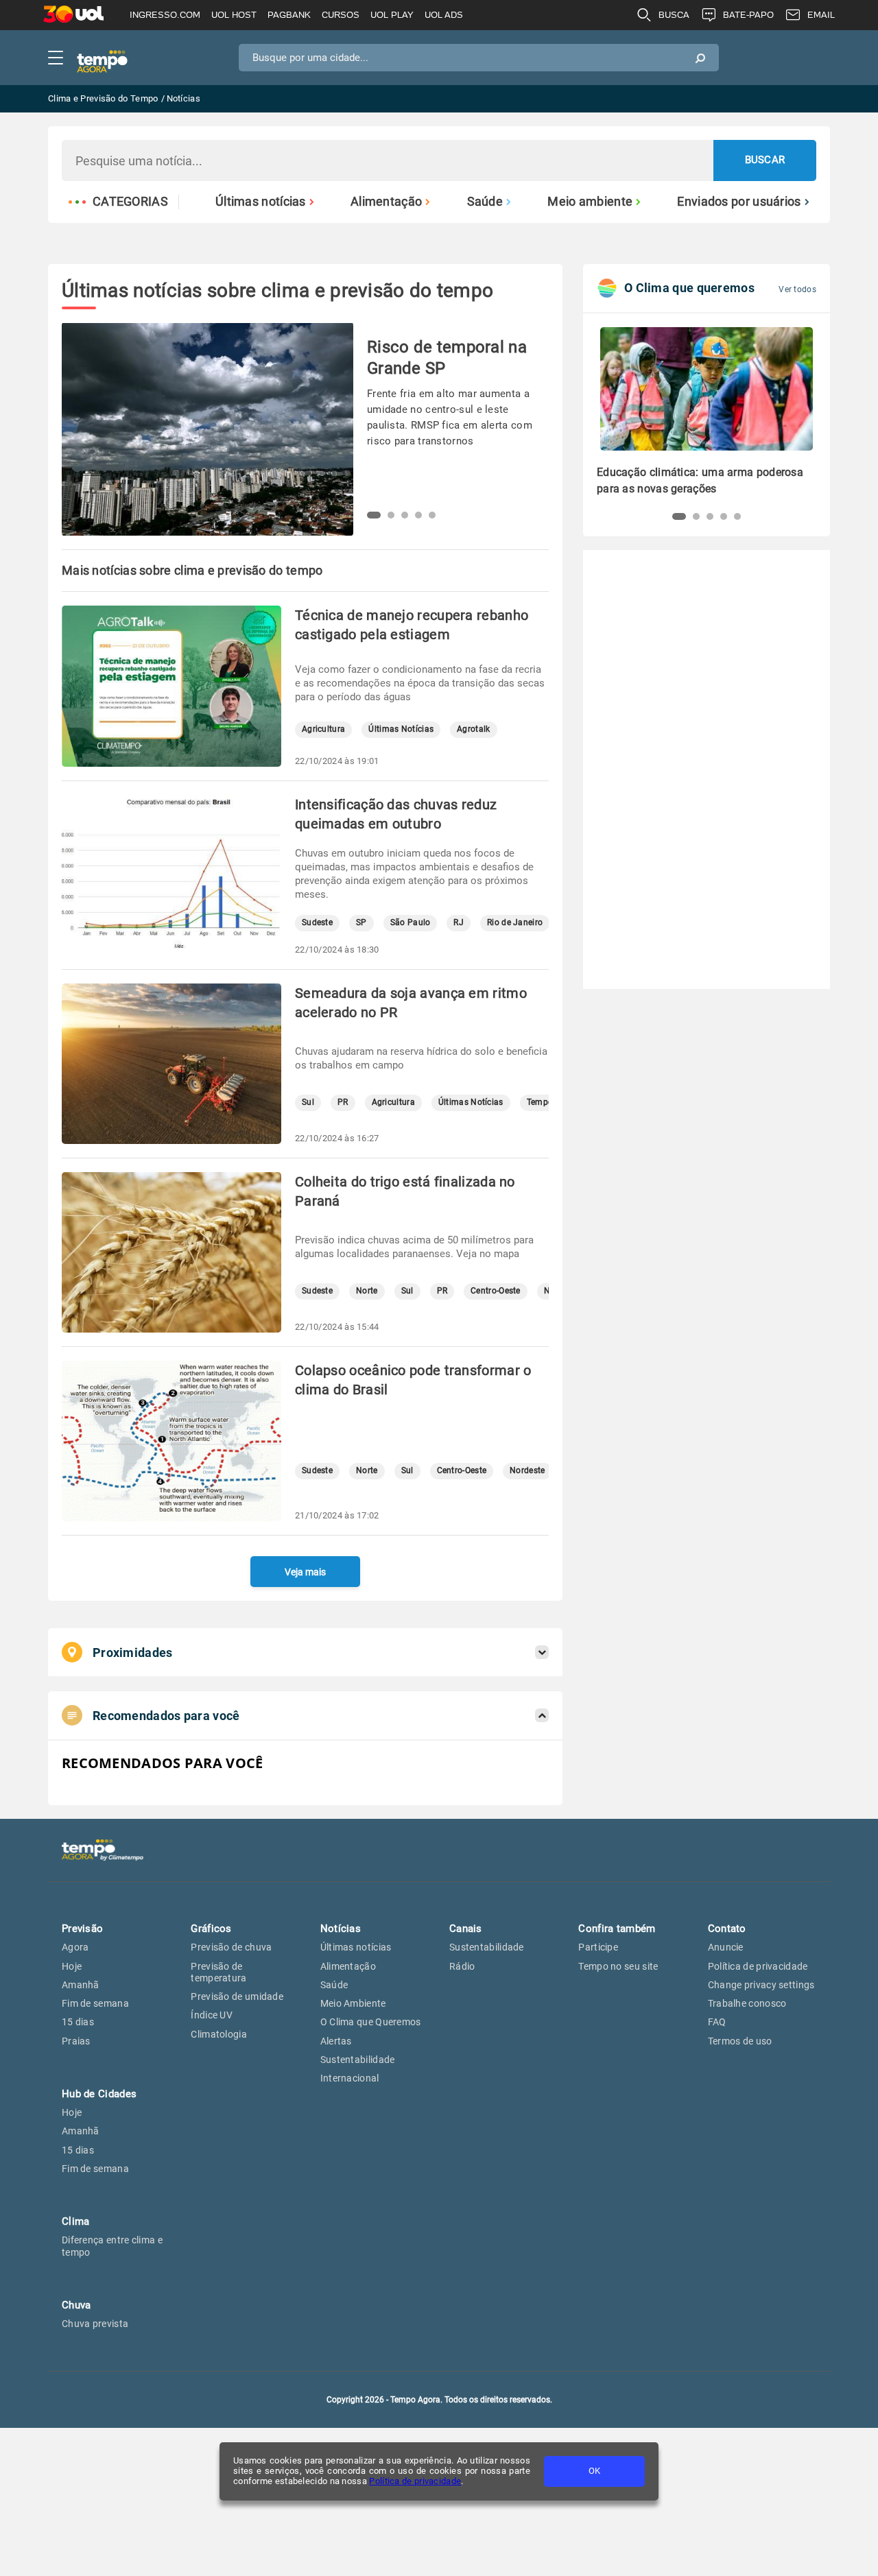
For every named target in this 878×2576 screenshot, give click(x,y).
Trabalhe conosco (747, 2003)
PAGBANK (289, 15)
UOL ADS (444, 15)
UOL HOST (234, 15)
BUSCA (674, 15)
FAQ (717, 2022)
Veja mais (305, 1572)
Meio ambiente (590, 202)
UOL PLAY (392, 15)
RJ (459, 923)
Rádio (462, 1966)
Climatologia (219, 2034)
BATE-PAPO (748, 15)
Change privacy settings (761, 1985)
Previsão (82, 1929)
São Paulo (411, 923)
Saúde (485, 202)
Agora (75, 1947)
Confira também (617, 1929)
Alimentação (386, 202)
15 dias (78, 2022)
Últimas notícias (261, 202)
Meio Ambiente (353, 2003)
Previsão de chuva (231, 1947)
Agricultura (323, 729)
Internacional (350, 2078)
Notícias (341, 1929)
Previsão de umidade (237, 1996)
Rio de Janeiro (515, 923)
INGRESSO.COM (165, 15)
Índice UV (212, 2015)
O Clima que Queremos (371, 2022)
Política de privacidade (415, 2481)
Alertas (336, 2041)
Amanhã (81, 1985)
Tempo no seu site (618, 1966)
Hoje (72, 1966)
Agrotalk (473, 729)
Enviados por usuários (739, 202)
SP (361, 923)
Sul (308, 1102)
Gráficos (211, 1929)
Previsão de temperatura (218, 1972)
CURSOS (341, 15)
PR (343, 1102)
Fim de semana (95, 2003)
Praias (76, 2041)
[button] (374, 515)
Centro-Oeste (496, 1291)
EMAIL (821, 15)
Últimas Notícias (401, 729)
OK (594, 2471)
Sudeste (317, 923)
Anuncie (726, 1947)
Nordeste (527, 1471)
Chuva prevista (95, 2324)
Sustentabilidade (358, 2060)
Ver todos (797, 289)
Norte (367, 1291)
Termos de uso (740, 2041)
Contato (727, 1929)
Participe (598, 1947)
